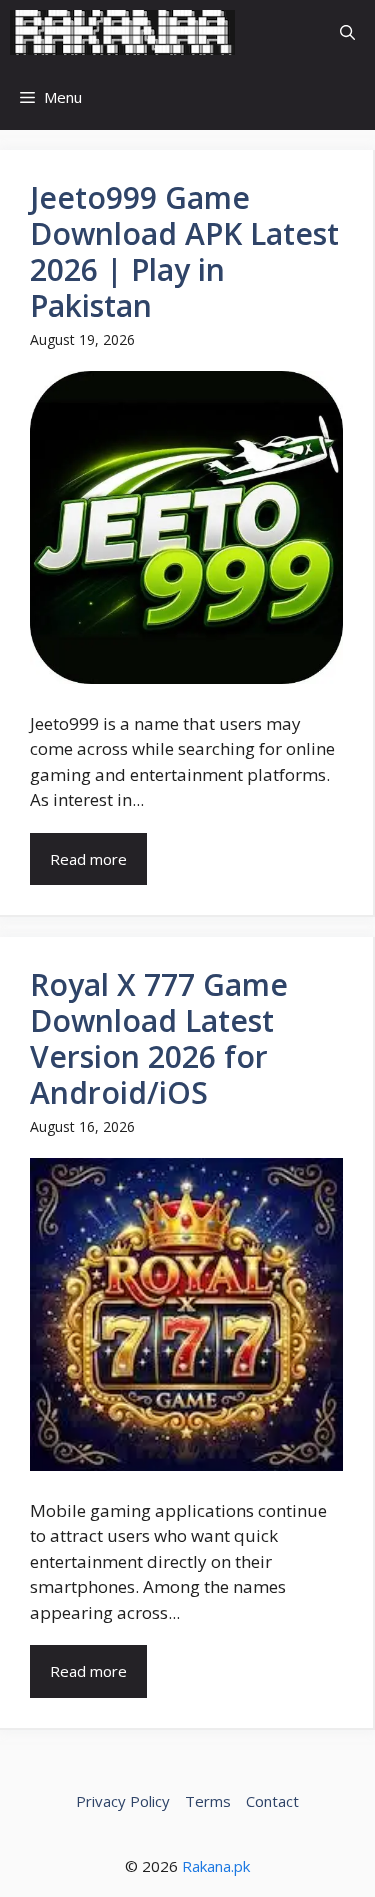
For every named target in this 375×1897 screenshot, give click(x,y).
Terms (208, 1801)
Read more (88, 859)
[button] (347, 32)
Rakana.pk (216, 1866)
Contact (272, 1801)
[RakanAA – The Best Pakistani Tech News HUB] (122, 32)
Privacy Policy (123, 1801)
